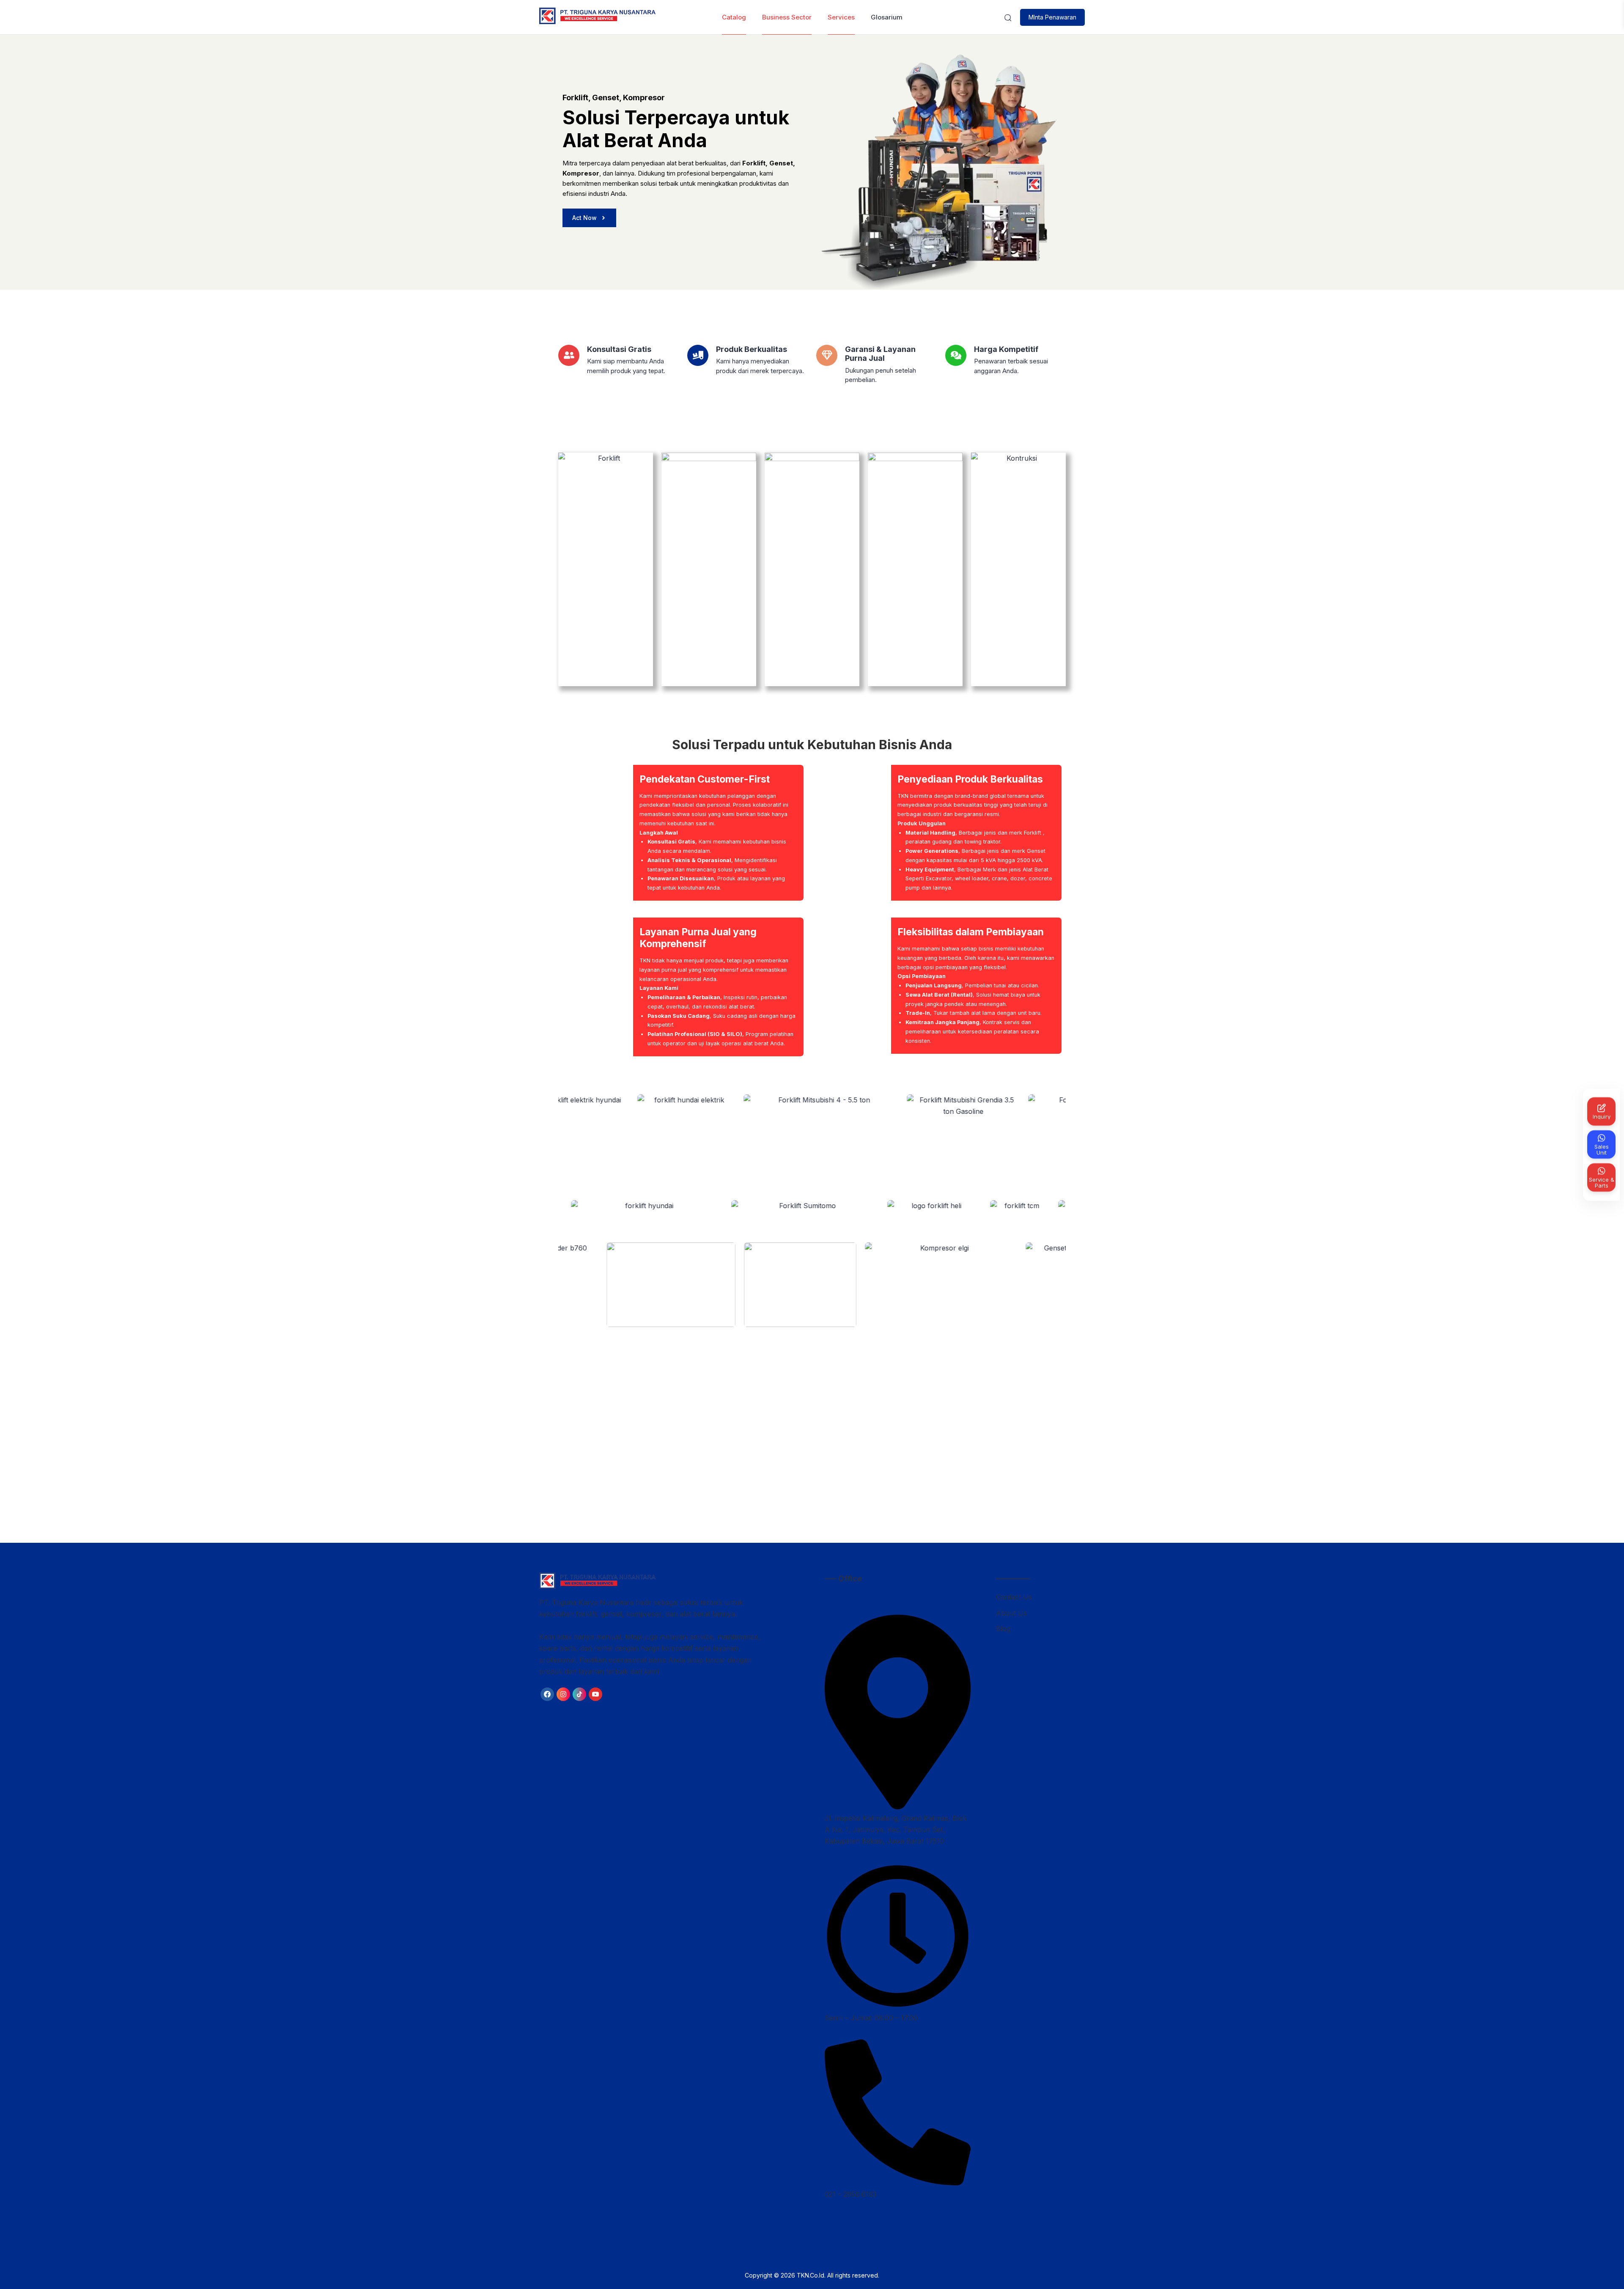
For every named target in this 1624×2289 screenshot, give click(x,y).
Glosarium (887, 17)
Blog (1003, 1629)
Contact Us (1014, 1597)
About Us (1011, 1613)
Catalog (734, 17)
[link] (547, 1694)
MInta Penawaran (1052, 17)
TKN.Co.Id (811, 2275)
